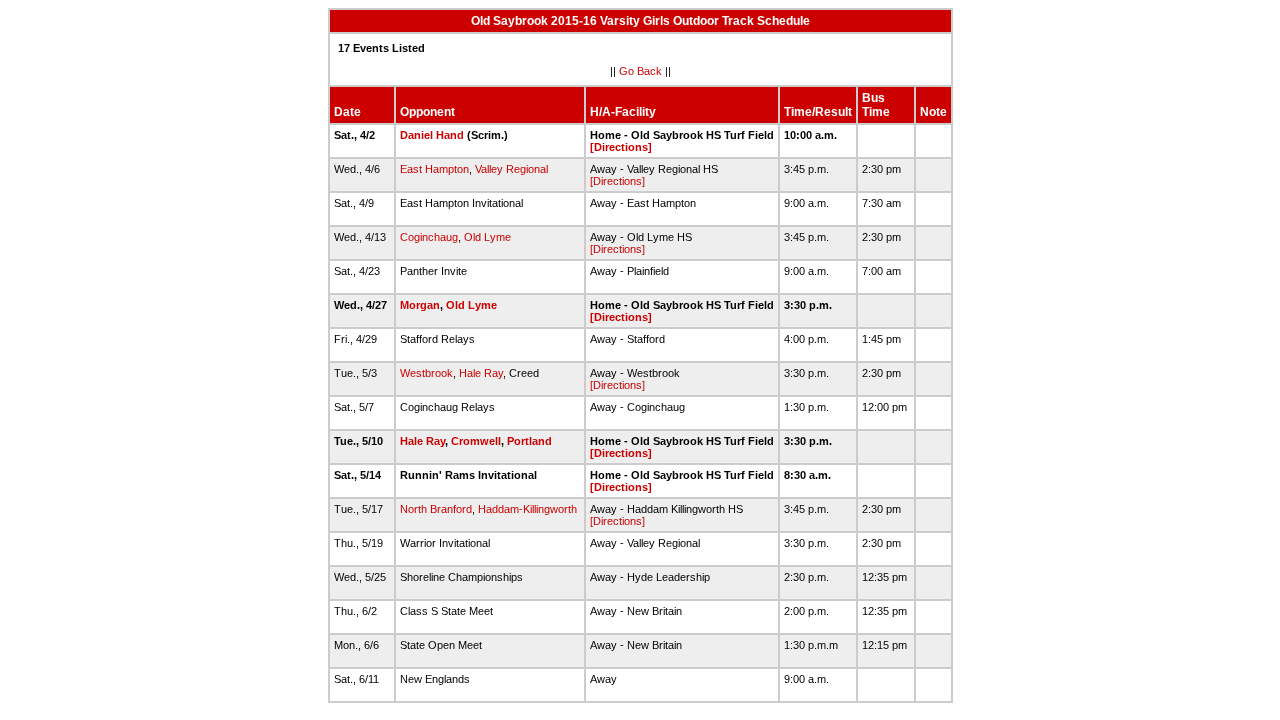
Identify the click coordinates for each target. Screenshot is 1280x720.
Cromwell (476, 441)
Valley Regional (511, 169)
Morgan (420, 305)
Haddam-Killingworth (527, 509)
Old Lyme (487, 237)
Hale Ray (481, 373)
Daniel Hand (432, 135)
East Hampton (434, 169)
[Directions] (621, 147)
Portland (529, 441)
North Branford (436, 509)
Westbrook (426, 373)
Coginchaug (429, 237)
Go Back (640, 71)
